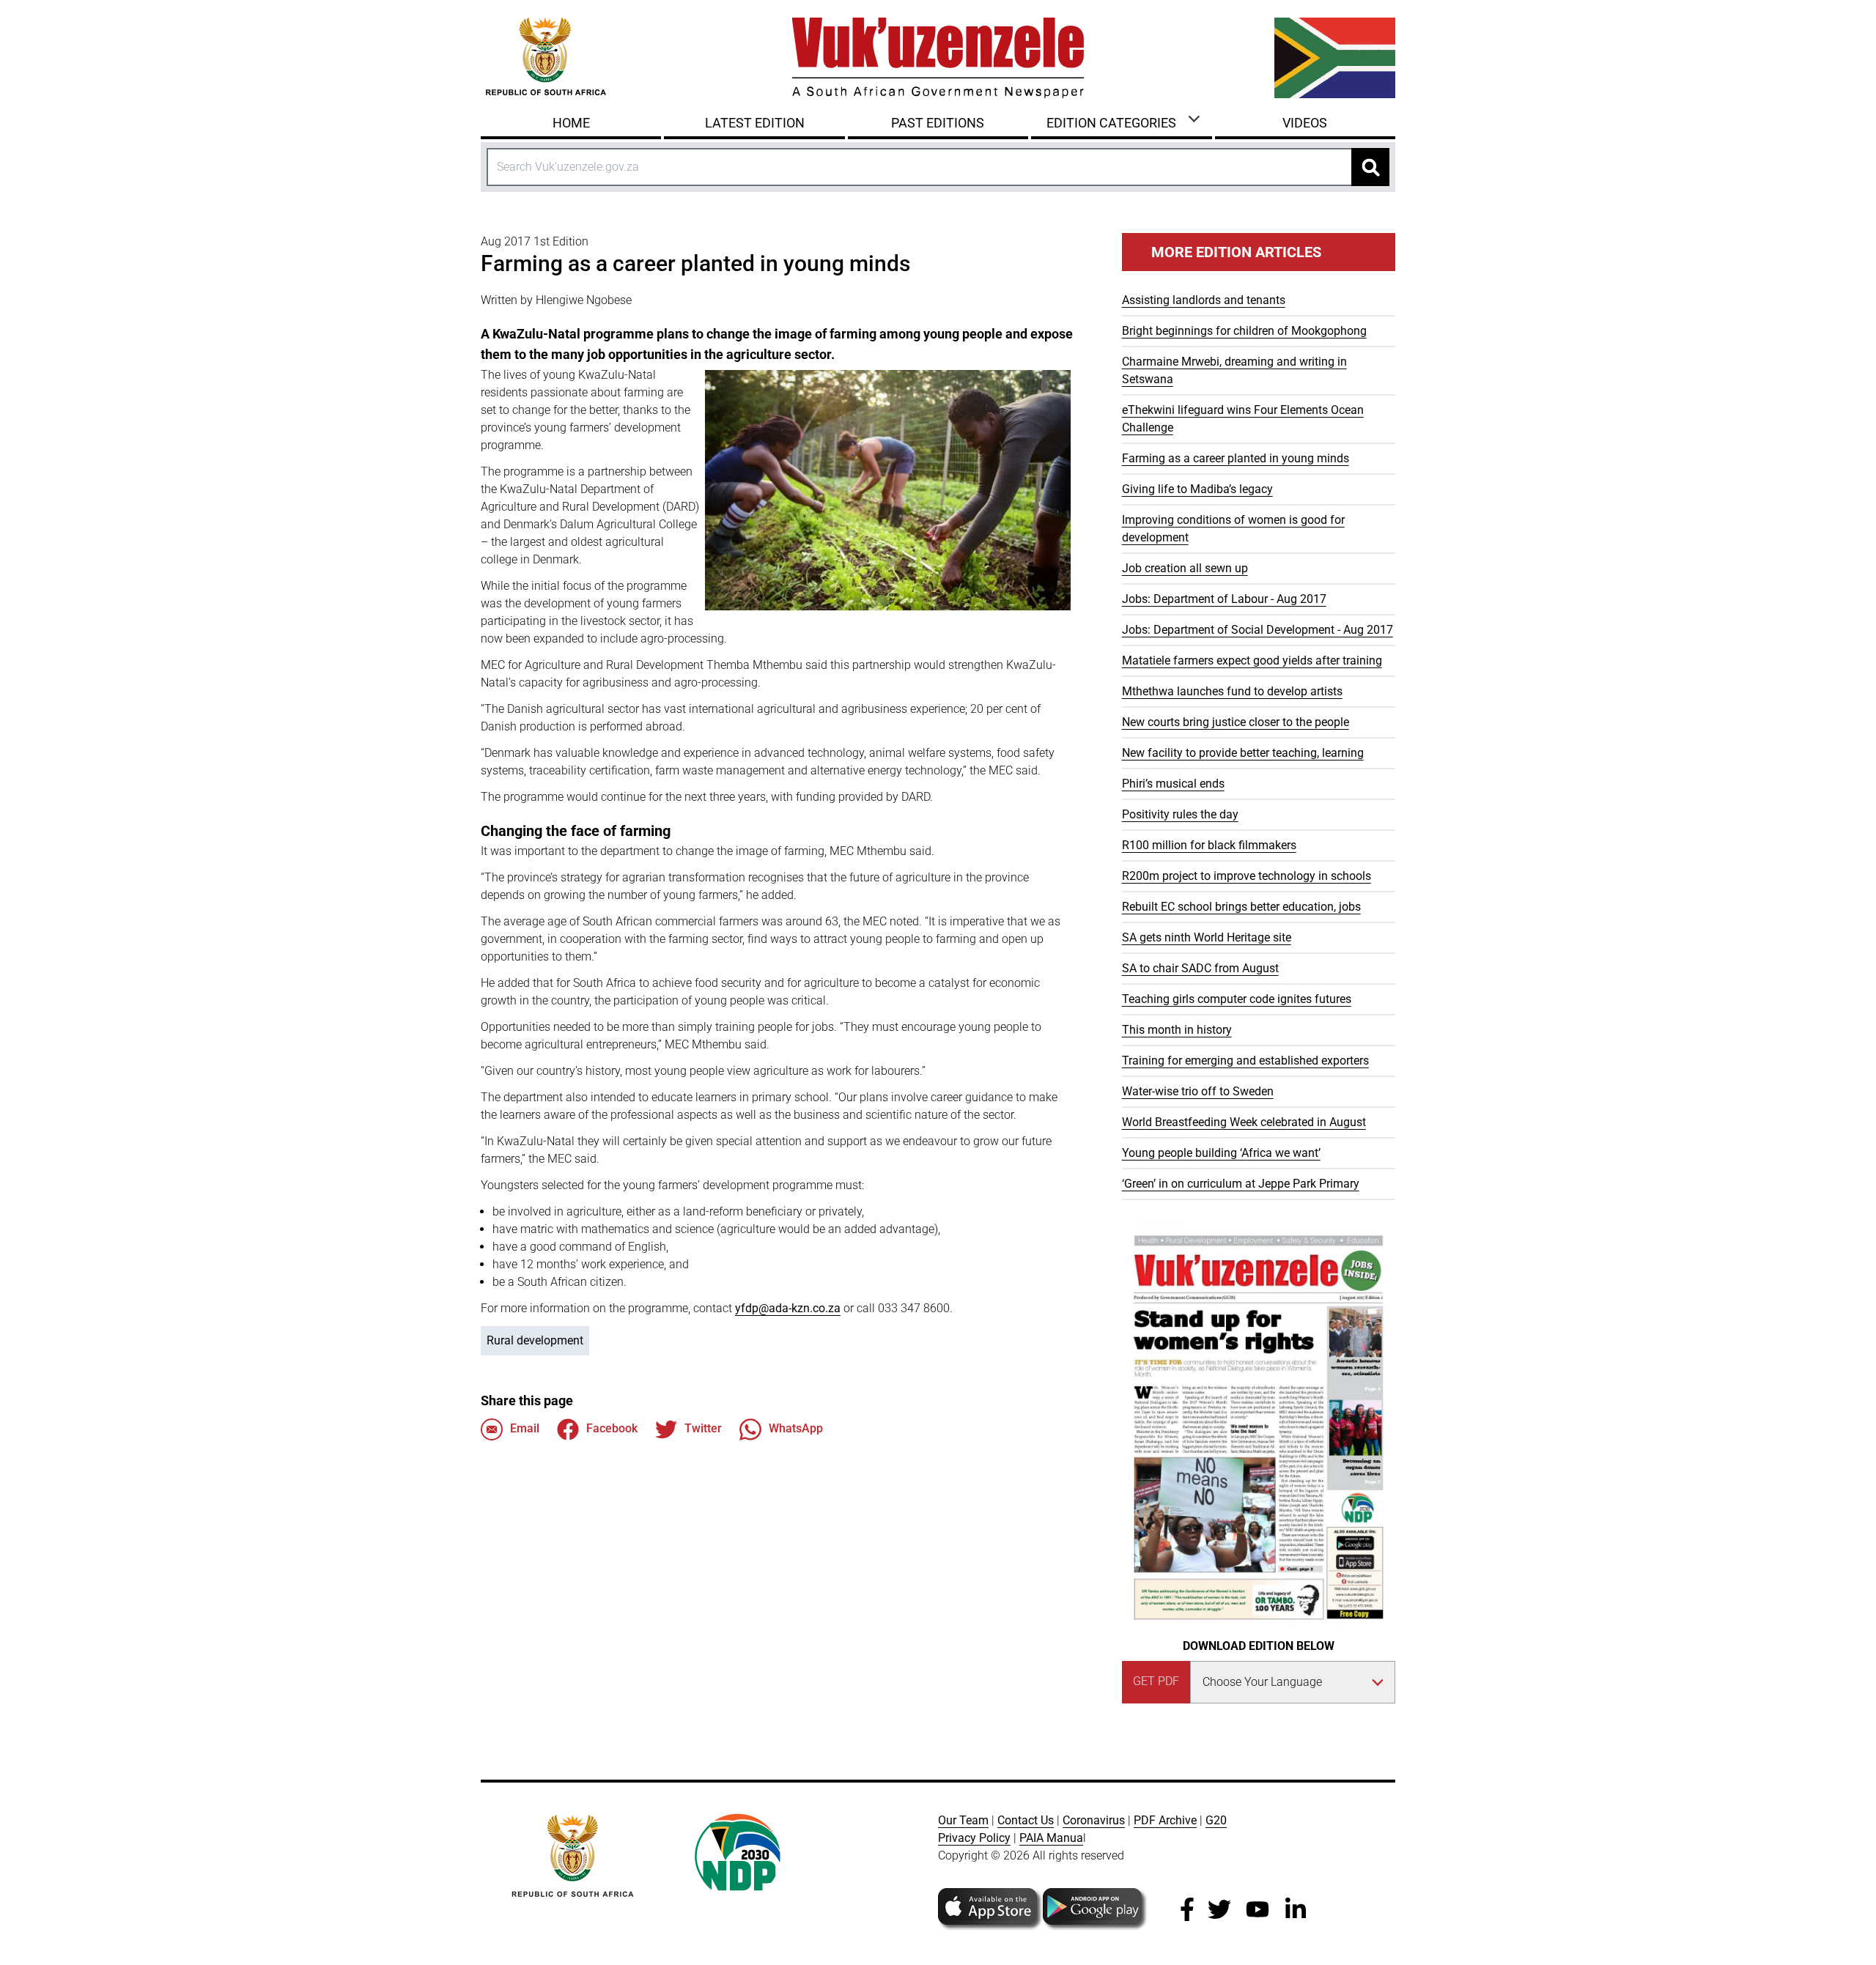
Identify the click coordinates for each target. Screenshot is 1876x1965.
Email (525, 1428)
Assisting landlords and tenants (1204, 300)
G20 (1216, 1820)
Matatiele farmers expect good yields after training (1252, 660)
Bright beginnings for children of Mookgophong (1244, 331)
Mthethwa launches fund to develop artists (1232, 691)
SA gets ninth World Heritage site (1207, 937)
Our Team (963, 1820)
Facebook (612, 1428)
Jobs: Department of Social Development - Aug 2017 (1258, 630)
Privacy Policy (974, 1838)
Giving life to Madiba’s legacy (1197, 489)
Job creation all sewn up (1185, 568)
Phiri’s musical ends (1173, 784)
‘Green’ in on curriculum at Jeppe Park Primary (1241, 1184)
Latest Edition (755, 123)
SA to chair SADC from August (1200, 968)
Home (571, 123)
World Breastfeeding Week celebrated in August (1244, 1122)
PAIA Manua (1051, 1838)
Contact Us (1026, 1820)
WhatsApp (796, 1428)
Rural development (535, 1340)
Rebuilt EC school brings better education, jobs (1241, 907)
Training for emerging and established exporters (1245, 1061)
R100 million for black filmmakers (1209, 845)
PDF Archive (1165, 1820)
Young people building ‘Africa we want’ (1221, 1153)
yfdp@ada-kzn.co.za (788, 1308)
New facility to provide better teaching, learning (1243, 753)
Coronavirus (1094, 1820)
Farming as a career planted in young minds (1236, 458)
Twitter (703, 1428)
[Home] (938, 58)
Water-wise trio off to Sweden (1198, 1091)
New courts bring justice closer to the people (1236, 722)
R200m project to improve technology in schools (1247, 876)
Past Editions (938, 123)
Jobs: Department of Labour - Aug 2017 (1224, 599)
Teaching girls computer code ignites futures (1237, 999)
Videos (1305, 123)
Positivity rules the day (1180, 814)
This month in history (1177, 1030)
